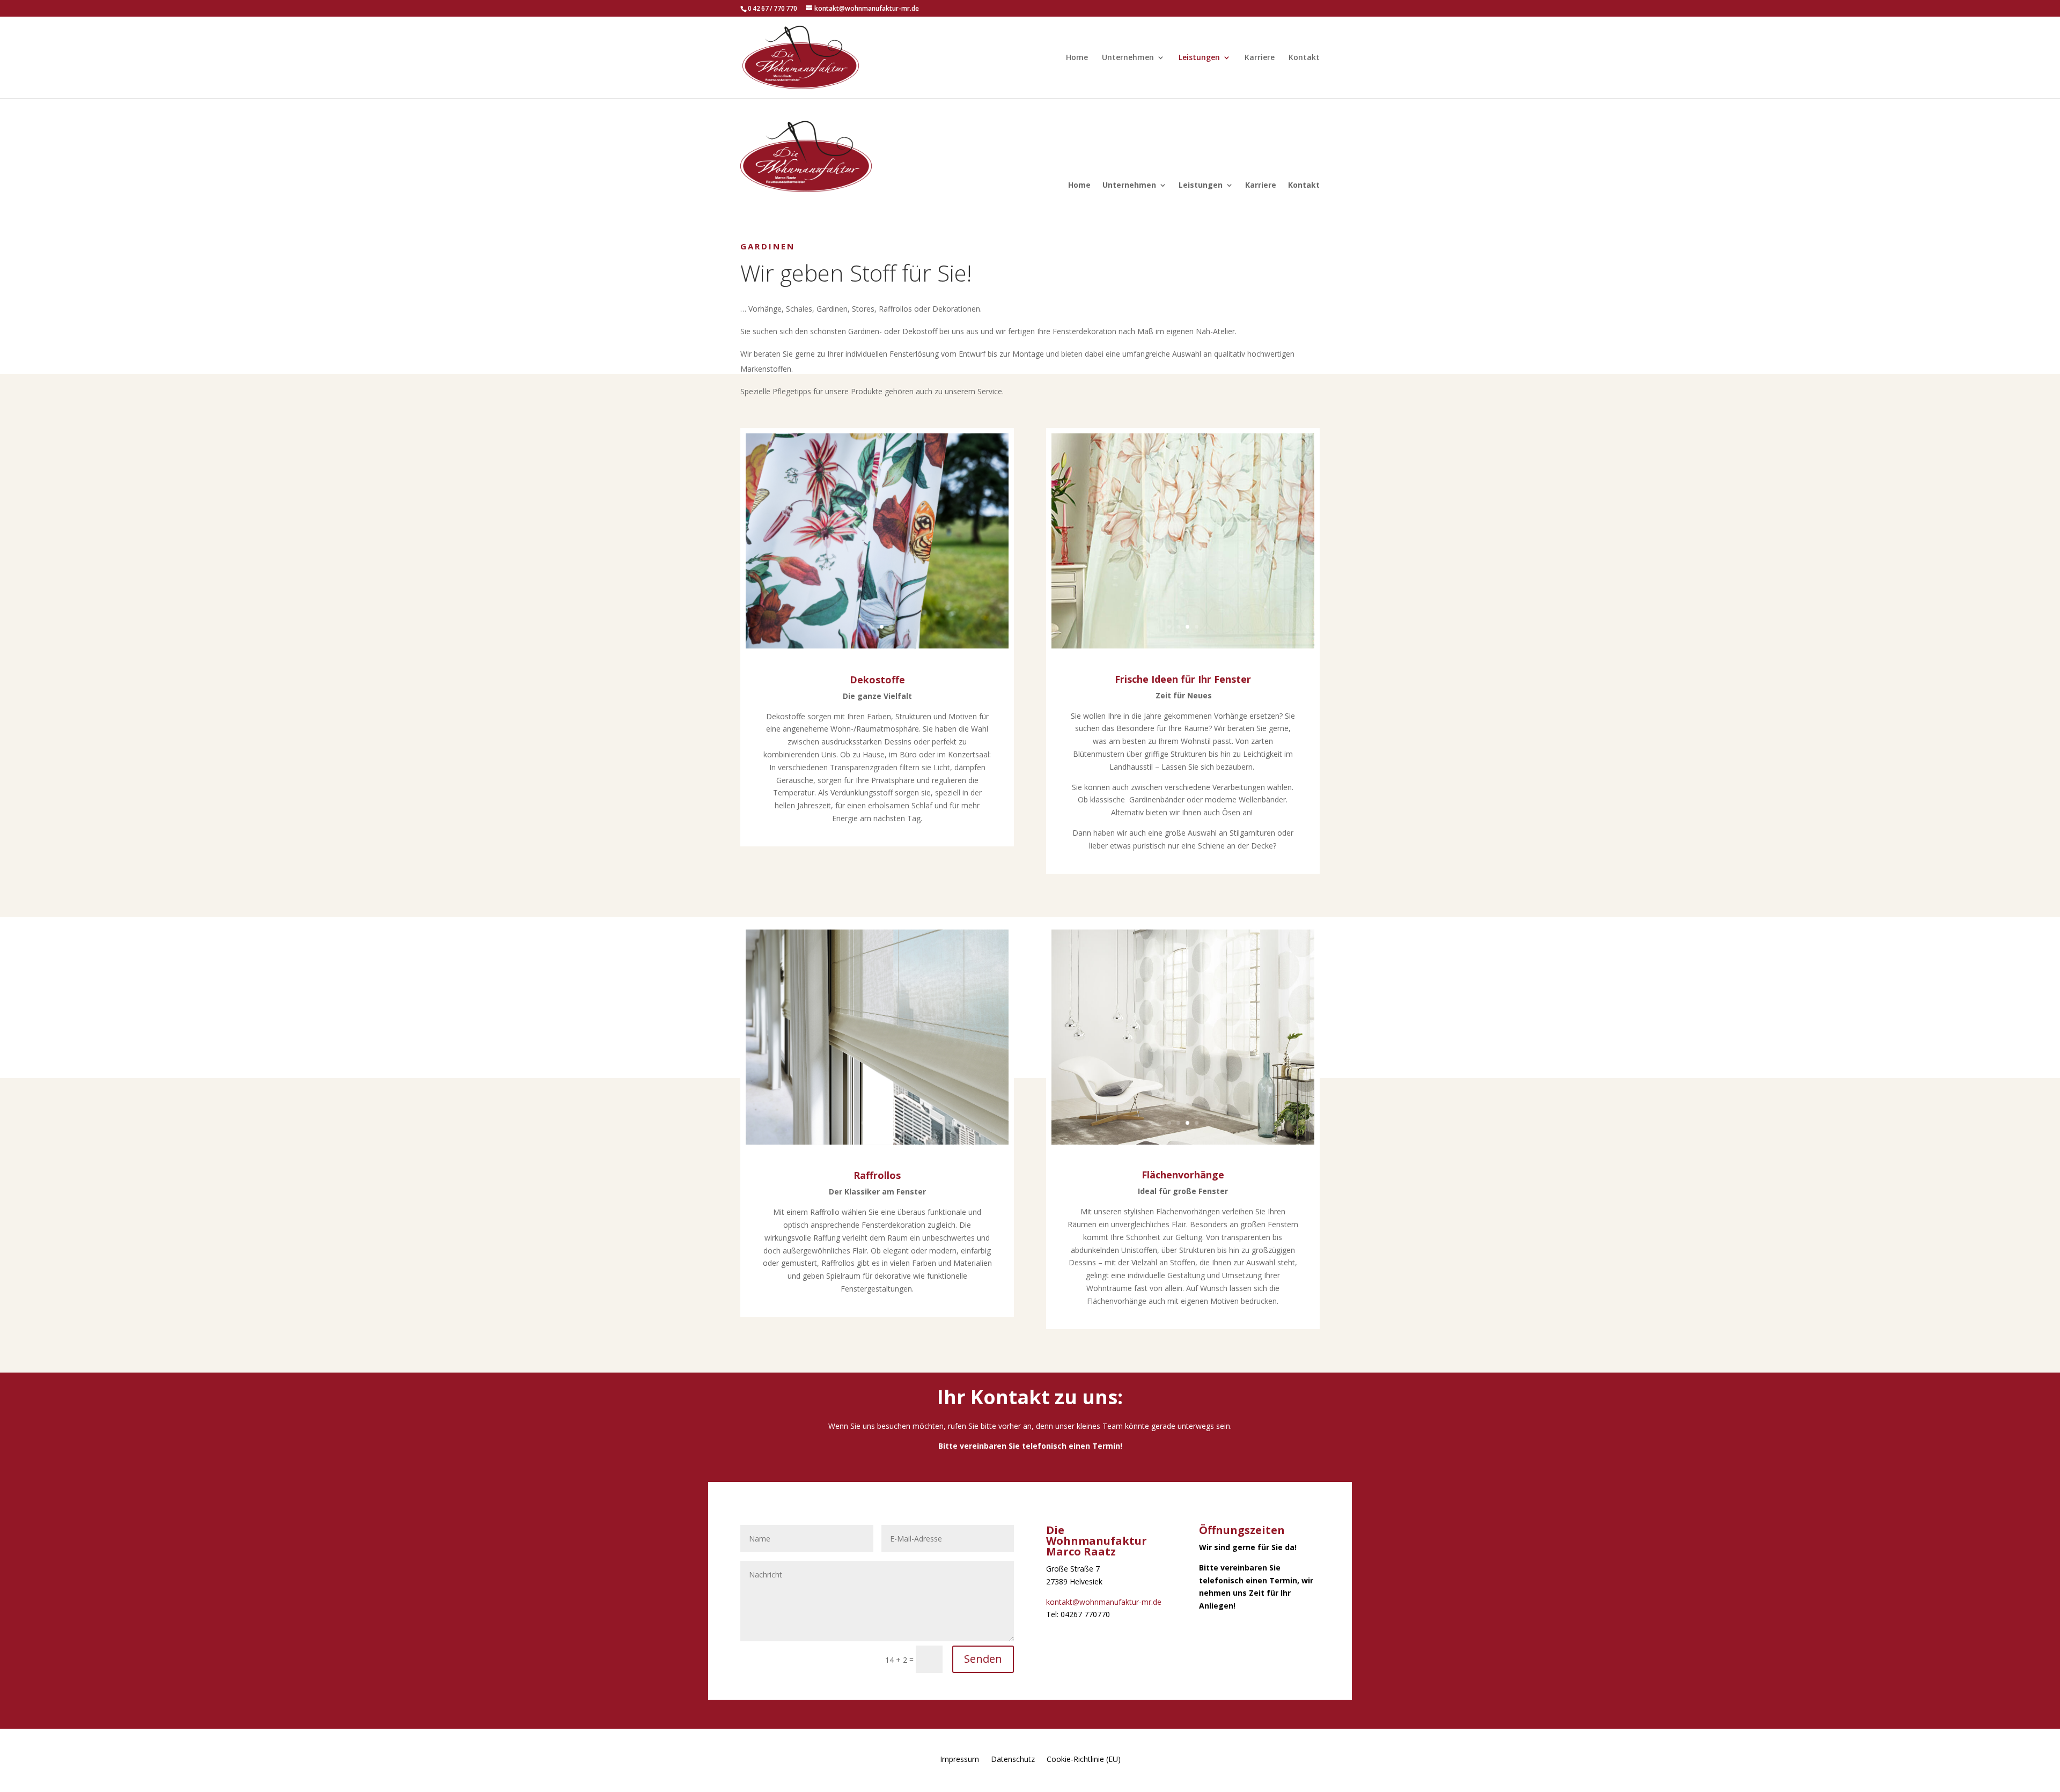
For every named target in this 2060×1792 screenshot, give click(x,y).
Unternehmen (1128, 58)
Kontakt (1304, 58)
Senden (983, 1659)
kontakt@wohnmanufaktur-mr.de (1104, 1602)
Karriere (1260, 58)
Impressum (959, 1758)
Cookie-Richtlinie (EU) (1084, 1758)
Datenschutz (1013, 1758)
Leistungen (1199, 58)
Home (1077, 58)
